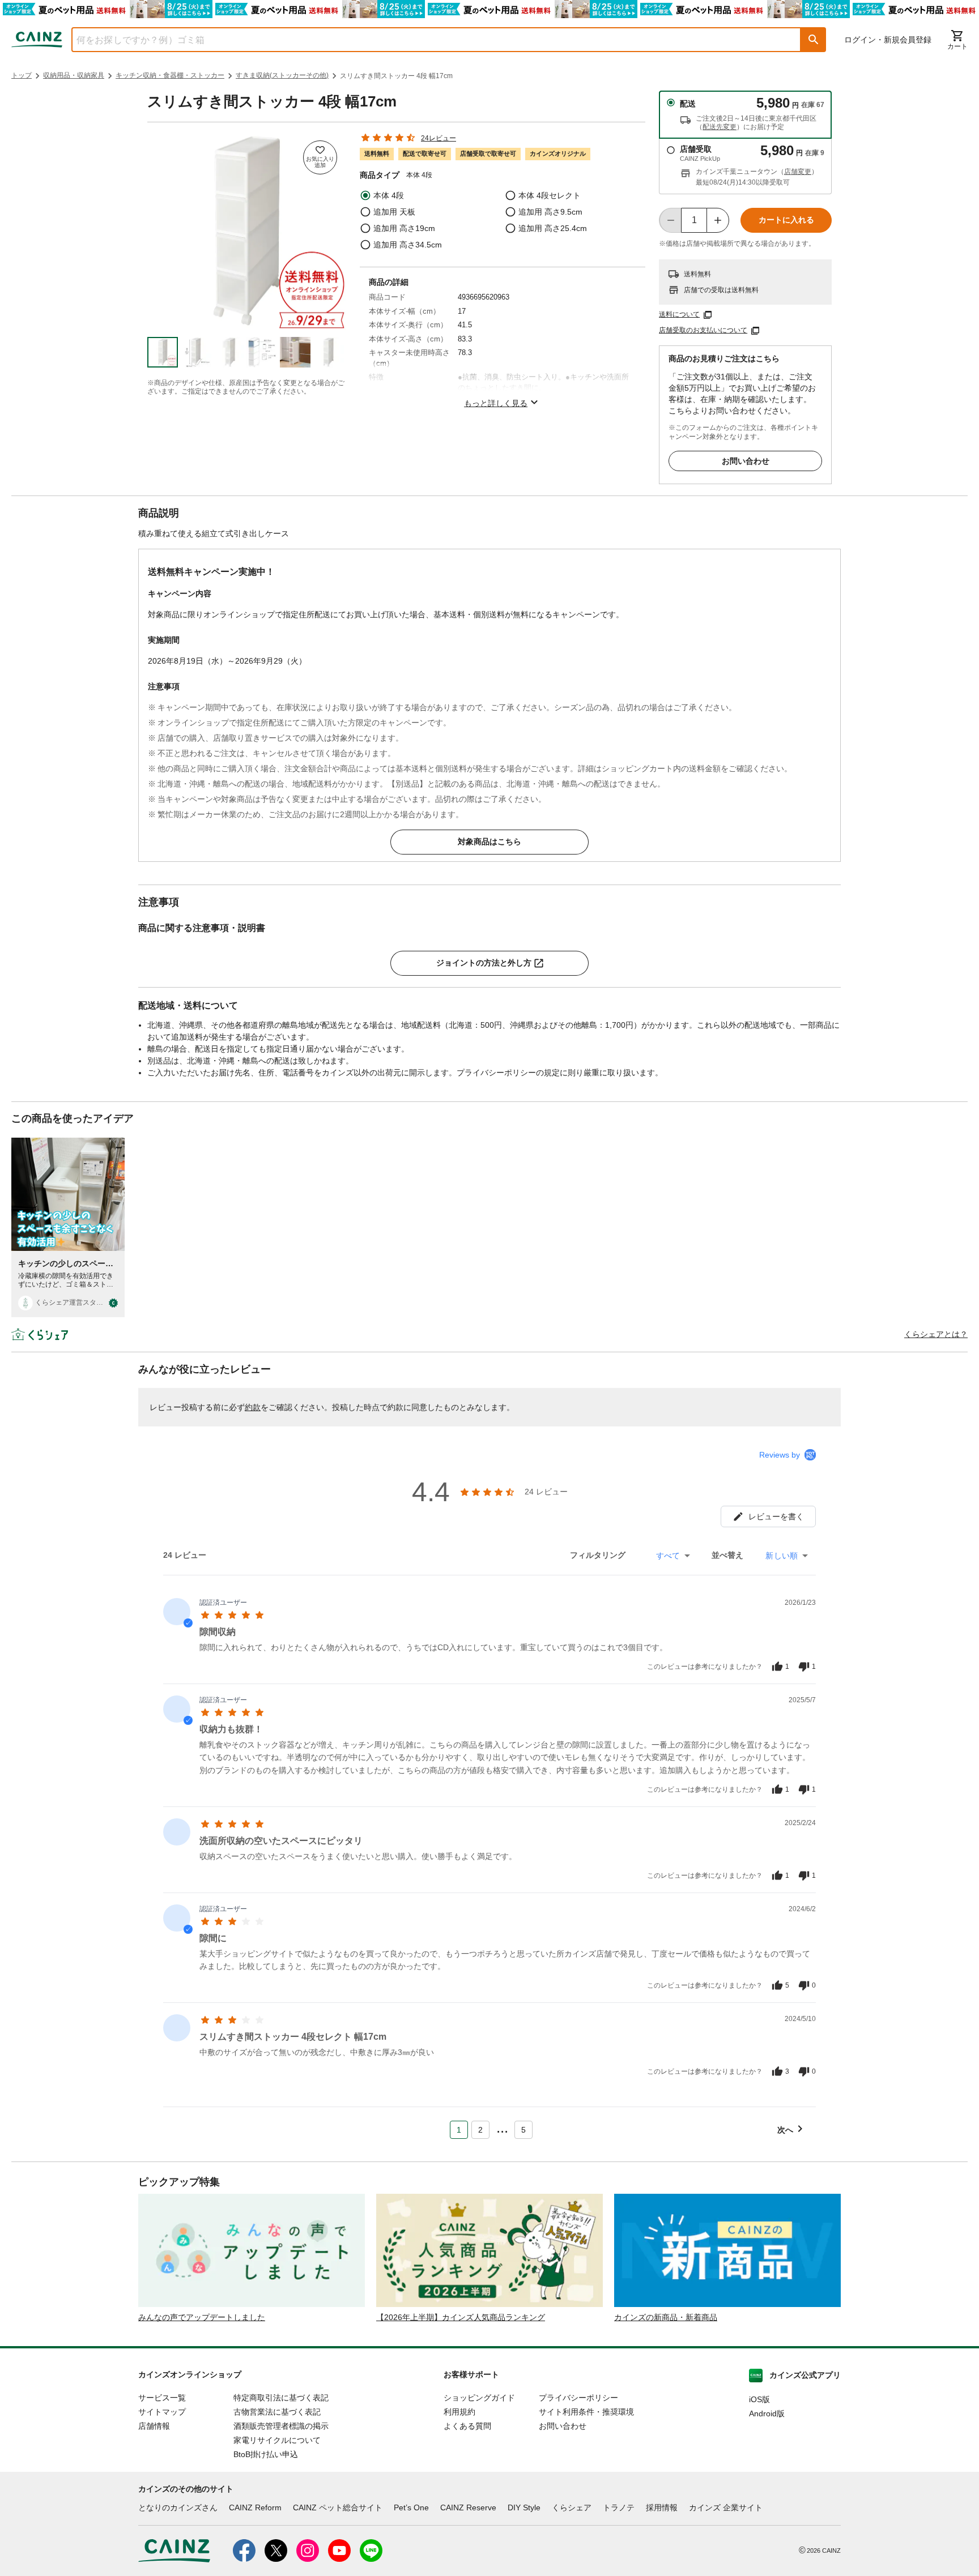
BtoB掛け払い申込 (266, 2454)
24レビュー (439, 138)
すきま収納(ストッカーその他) (282, 75)
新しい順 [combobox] (782, 1556)
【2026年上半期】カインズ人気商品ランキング (461, 2317)
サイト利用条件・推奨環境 (586, 2412)
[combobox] (428, 40)
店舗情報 (154, 2426)
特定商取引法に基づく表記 (281, 2398)
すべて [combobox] (668, 1556)
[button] (814, 40)
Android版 (767, 2413)
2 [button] (480, 2130)
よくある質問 (467, 2426)
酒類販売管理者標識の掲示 (281, 2426)
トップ (22, 75)
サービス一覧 (162, 2398)
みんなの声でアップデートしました (202, 2317)
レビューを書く (776, 1516)
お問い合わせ (746, 461)
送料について (679, 314)
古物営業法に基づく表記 (277, 2412)
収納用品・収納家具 (74, 75)
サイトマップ (162, 2412)
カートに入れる (786, 220)
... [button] (502, 2128)
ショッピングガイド (479, 2398)
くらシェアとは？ (936, 1334)
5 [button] (523, 2130)
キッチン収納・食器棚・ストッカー (170, 75)
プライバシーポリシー (578, 2398)
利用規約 (459, 2412)
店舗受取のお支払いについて (703, 330)
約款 (253, 1407)
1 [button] (459, 2130)
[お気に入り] (320, 157)
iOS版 (759, 2399)
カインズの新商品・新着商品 (666, 2317)
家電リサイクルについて (277, 2440)
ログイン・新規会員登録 (888, 40)
